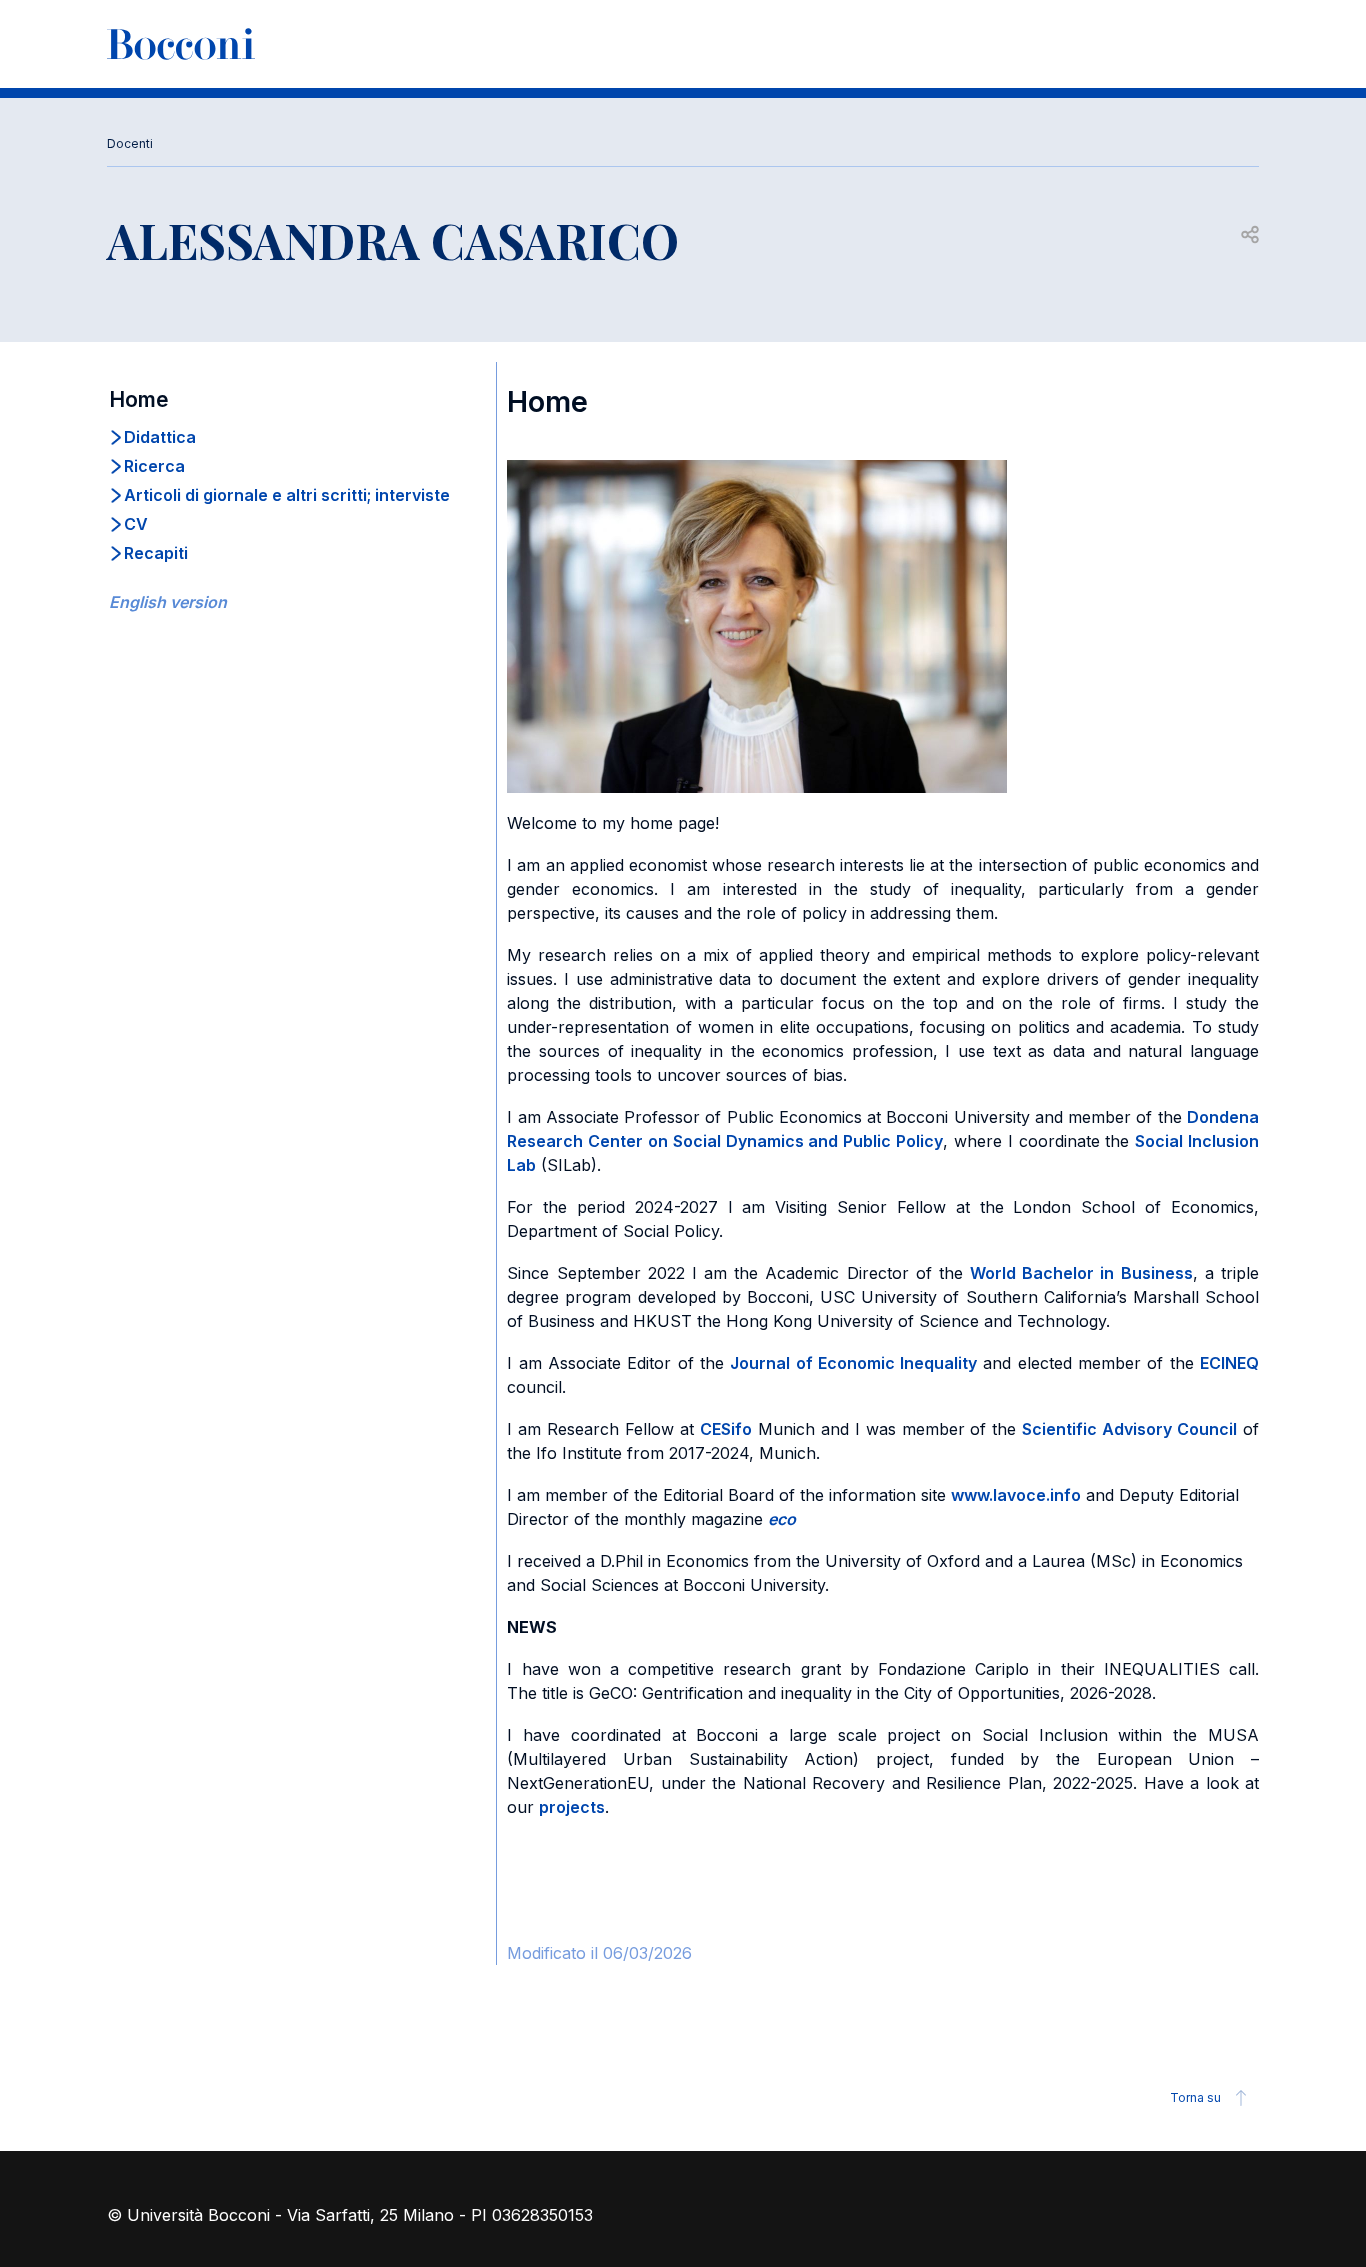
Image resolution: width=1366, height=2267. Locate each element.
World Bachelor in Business (1081, 1273)
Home (139, 399)
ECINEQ (1229, 1363)
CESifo (726, 1429)
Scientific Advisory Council (1129, 1429)
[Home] (181, 44)
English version (168, 602)
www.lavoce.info (1016, 1495)
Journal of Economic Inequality (853, 1363)
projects (572, 1807)
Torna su (1195, 2097)
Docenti (130, 143)
